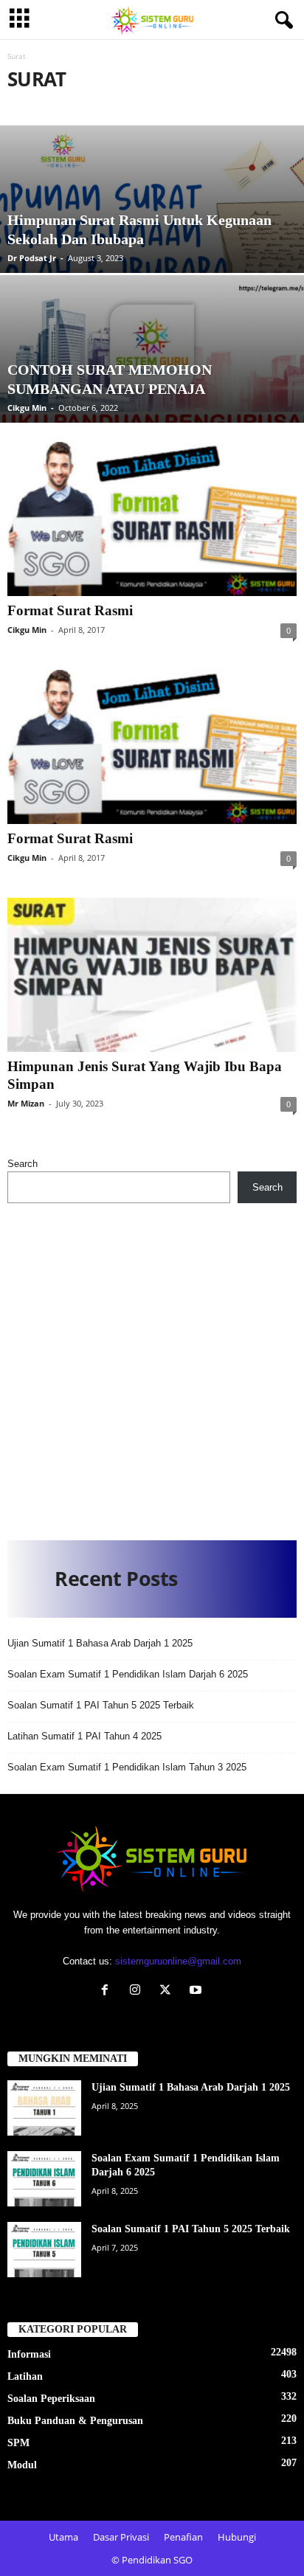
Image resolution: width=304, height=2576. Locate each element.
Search (23, 1164)
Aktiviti (30, 105)
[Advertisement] (152, 1366)
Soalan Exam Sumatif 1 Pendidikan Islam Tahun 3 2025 (127, 1767)
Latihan (25, 2376)
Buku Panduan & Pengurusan (75, 2421)
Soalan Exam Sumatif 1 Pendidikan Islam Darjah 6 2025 (128, 1674)
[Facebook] (108, 1991)
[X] (169, 1991)
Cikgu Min (27, 408)
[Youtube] (197, 1991)
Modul (22, 2465)
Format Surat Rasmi (70, 610)
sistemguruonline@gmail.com (178, 1961)
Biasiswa (208, 105)
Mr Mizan (26, 1103)
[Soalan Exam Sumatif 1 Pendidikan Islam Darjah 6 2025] (44, 2179)
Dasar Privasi (121, 2537)
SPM (18, 2443)
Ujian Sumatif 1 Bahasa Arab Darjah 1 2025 (100, 1643)
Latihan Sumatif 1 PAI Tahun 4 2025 (84, 1736)
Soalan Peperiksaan (51, 2399)
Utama (63, 2537)
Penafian (183, 2537)
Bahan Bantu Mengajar (118, 105)
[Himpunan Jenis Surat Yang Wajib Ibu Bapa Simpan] (152, 975)
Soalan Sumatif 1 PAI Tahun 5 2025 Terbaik (101, 1705)
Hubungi (237, 2537)
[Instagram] (138, 1991)
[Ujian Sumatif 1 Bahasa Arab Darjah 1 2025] (44, 2108)
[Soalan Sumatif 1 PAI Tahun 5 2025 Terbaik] (44, 2250)
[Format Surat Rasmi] (152, 519)
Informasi (29, 2354)
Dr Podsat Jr (32, 258)
